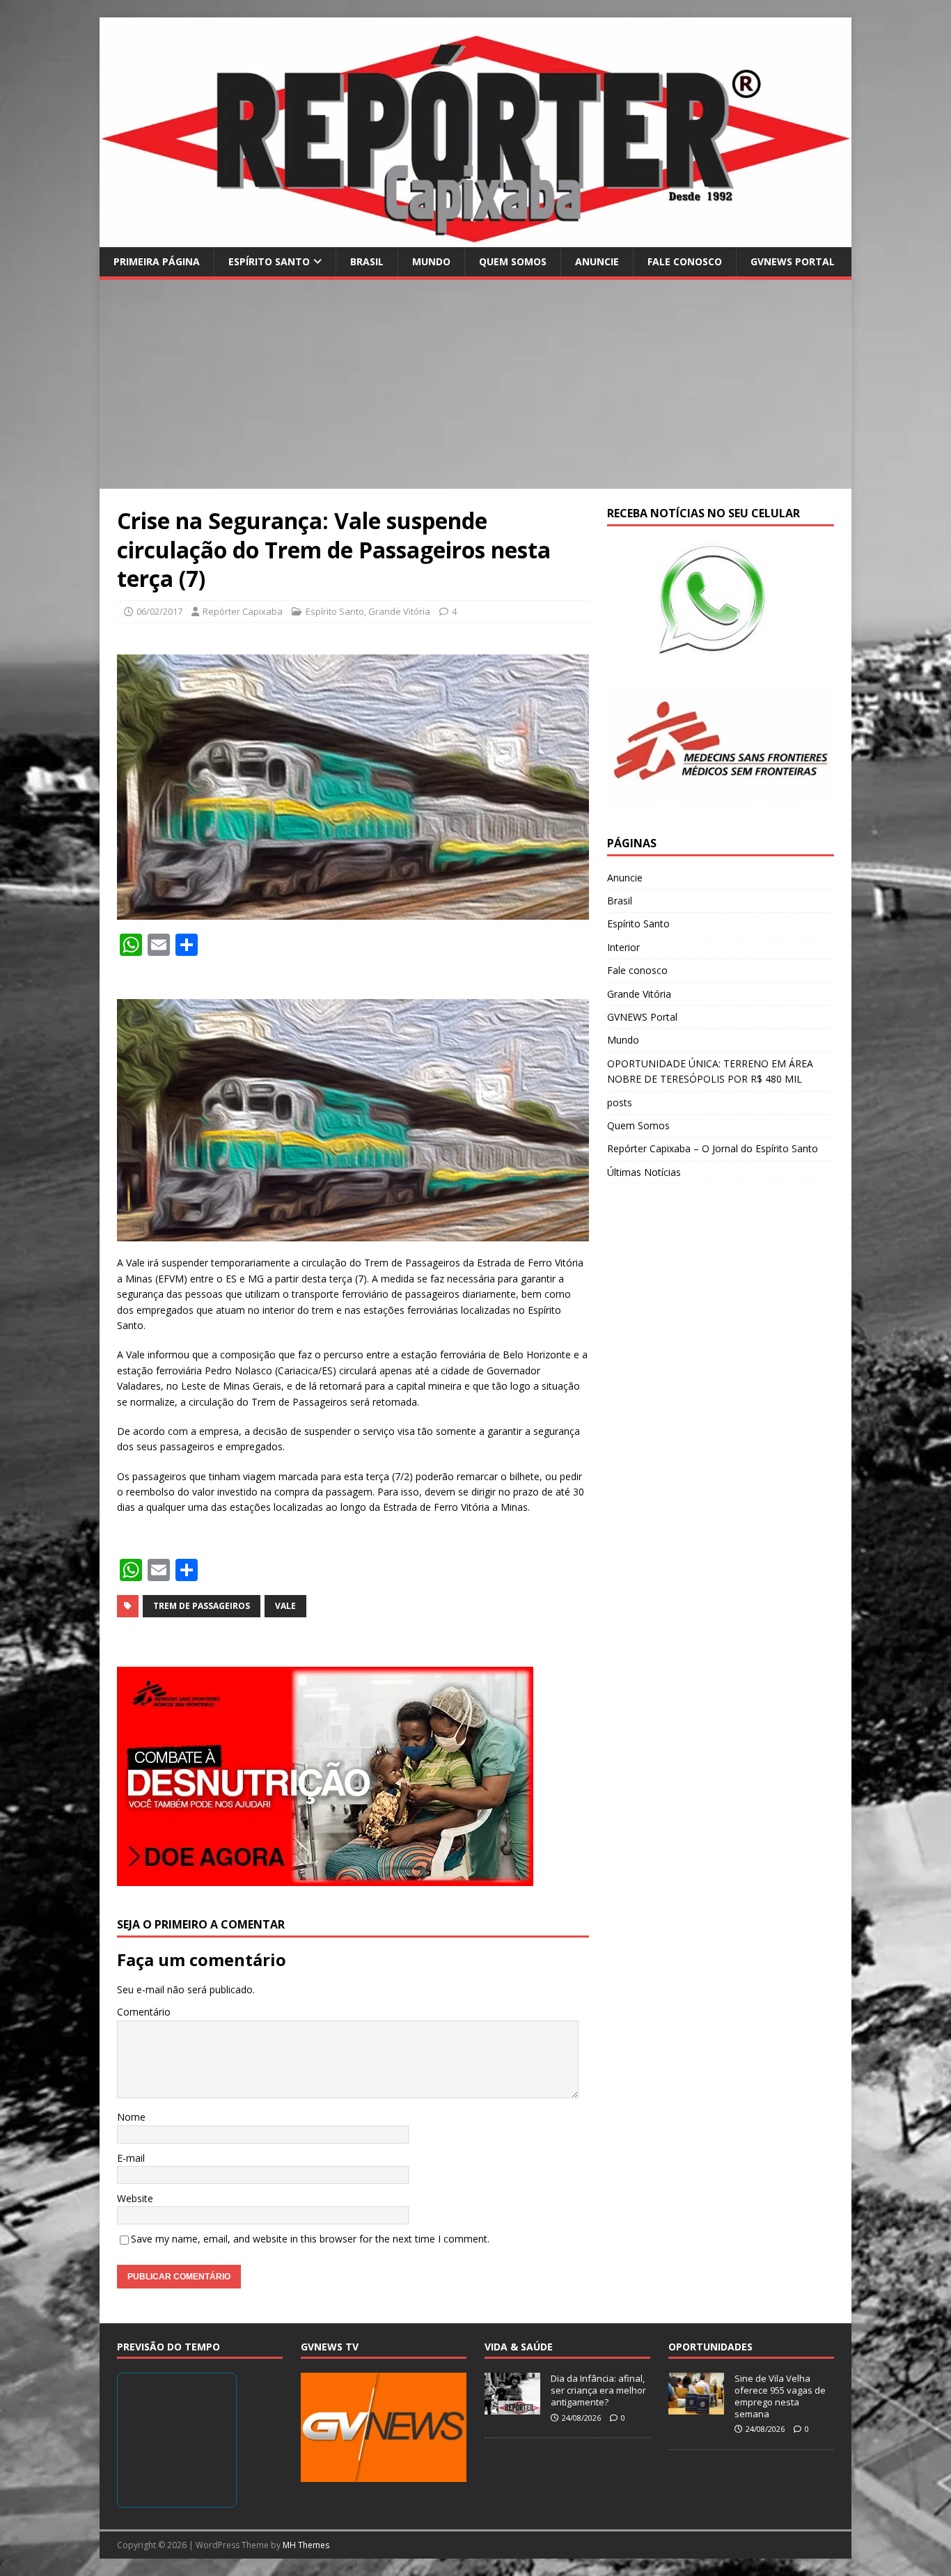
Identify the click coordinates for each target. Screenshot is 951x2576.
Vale (285, 1606)
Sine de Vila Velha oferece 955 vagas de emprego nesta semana (780, 2396)
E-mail (131, 2158)
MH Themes (306, 2545)
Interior (623, 947)
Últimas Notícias (644, 1172)
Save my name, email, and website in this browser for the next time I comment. (310, 2239)
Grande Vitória (399, 611)
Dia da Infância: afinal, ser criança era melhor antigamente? (598, 2390)
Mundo (431, 261)
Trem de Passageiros (202, 1606)
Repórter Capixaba (243, 611)
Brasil (367, 261)
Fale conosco (685, 261)
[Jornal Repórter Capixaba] (475, 238)
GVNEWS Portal (793, 261)
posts (620, 1102)
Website (135, 2198)
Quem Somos (513, 261)
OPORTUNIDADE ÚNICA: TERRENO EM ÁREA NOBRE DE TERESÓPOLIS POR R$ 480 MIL (710, 1071)
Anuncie (597, 261)
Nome (131, 2117)
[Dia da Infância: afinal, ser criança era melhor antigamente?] (512, 2407)
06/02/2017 (159, 611)
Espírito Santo (269, 261)
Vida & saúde (519, 2347)
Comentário (144, 2012)
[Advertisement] (475, 384)
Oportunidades (710, 2347)
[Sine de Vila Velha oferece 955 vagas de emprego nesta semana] (696, 2407)
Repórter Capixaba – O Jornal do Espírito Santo (713, 1148)
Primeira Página (157, 261)
